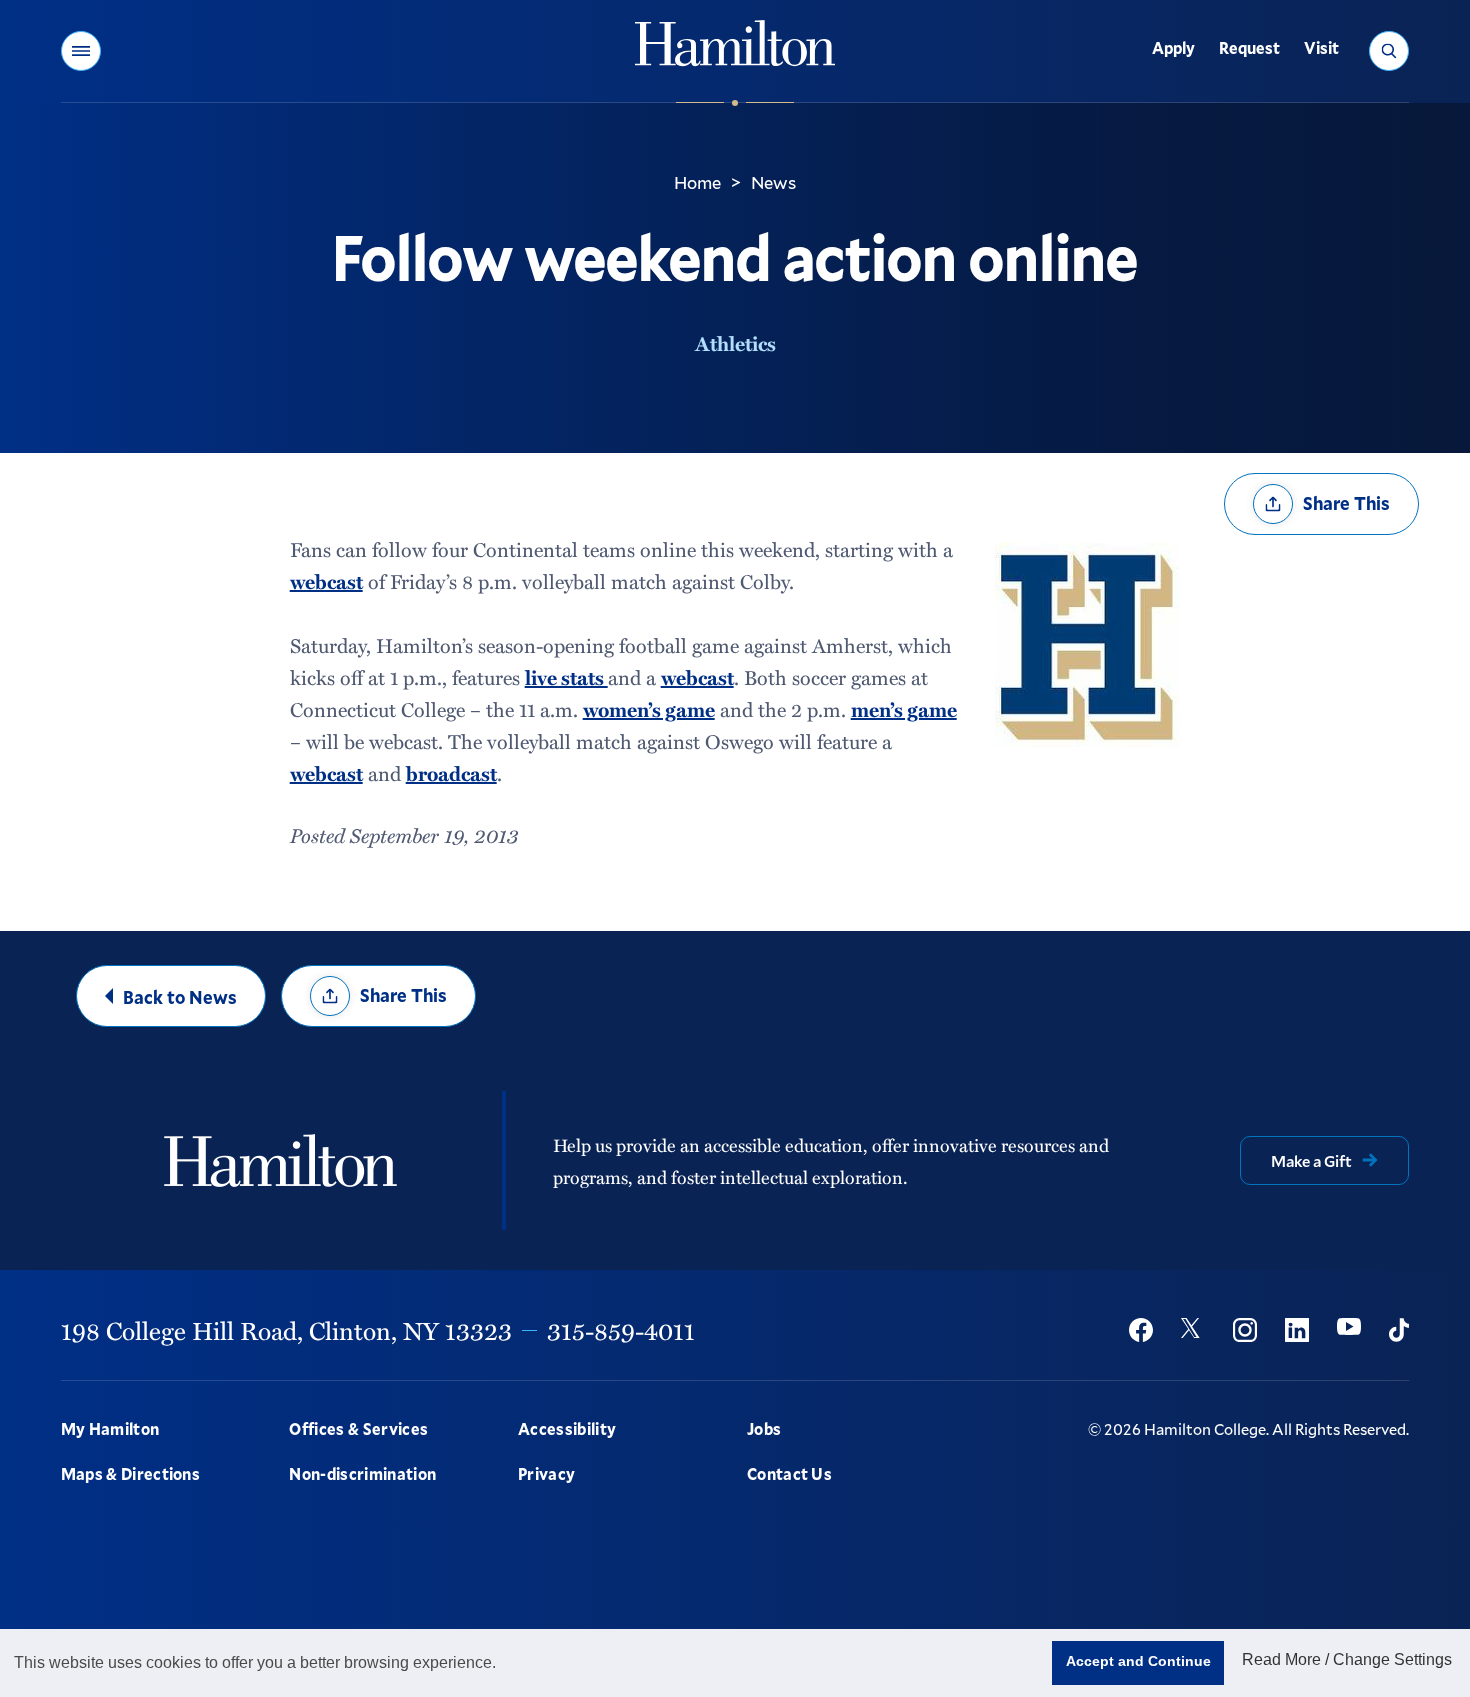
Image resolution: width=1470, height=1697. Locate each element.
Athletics (735, 343)
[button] (81, 51)
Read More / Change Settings (1347, 1659)
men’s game (904, 709)
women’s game (649, 709)
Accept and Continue (1138, 1661)
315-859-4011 (621, 1330)
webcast (326, 581)
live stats (566, 677)
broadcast (451, 773)
